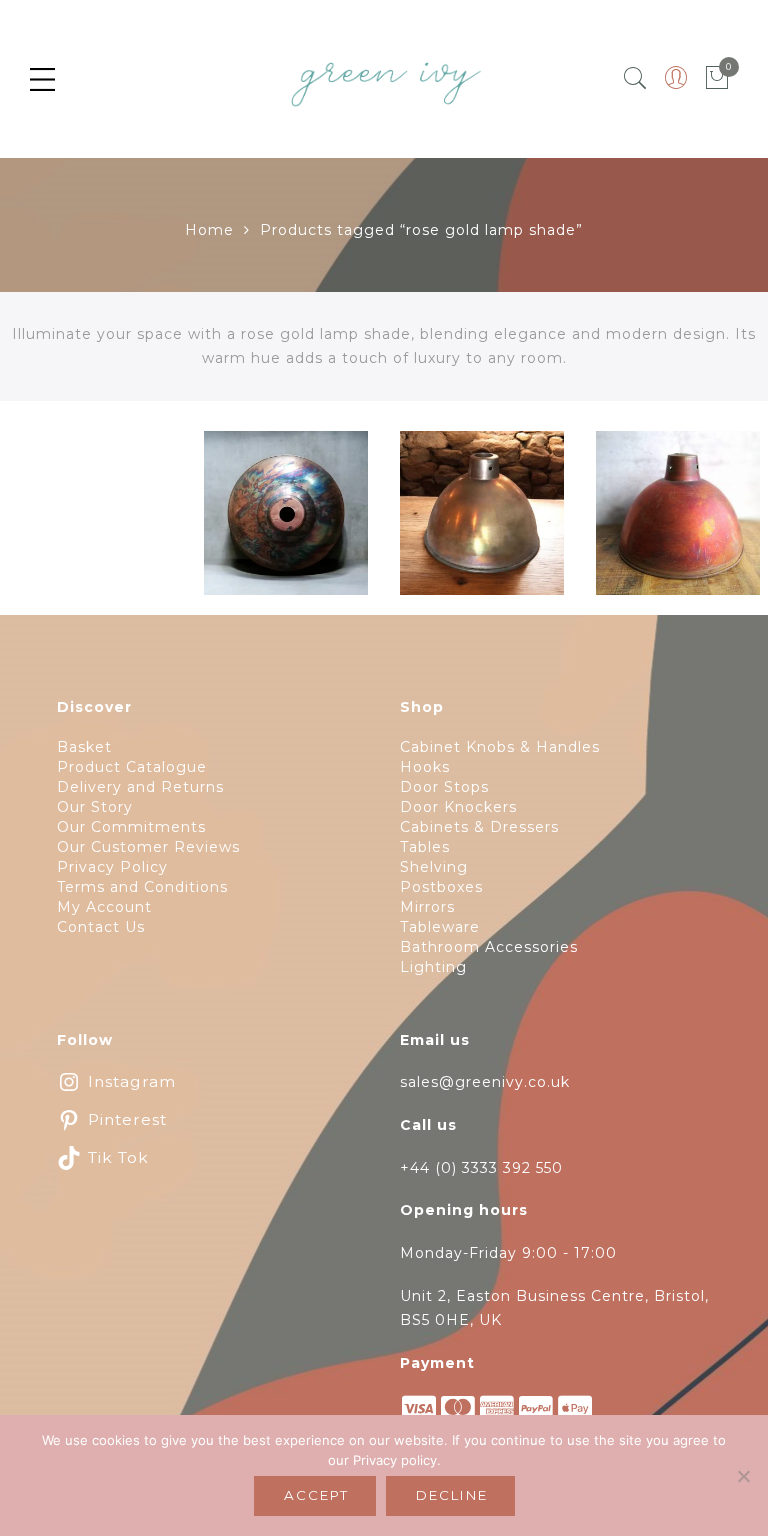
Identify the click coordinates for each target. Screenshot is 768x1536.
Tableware (440, 927)
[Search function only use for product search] (635, 78)
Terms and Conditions (142, 887)
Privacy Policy (112, 867)
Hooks (425, 767)
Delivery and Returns (140, 787)
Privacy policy (395, 1460)
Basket (84, 747)
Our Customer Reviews (148, 847)
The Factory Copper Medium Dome (482, 524)
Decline (452, 1495)
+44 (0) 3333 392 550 (481, 1168)
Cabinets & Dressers (479, 827)
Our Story (95, 807)
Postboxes (441, 887)
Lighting (433, 967)
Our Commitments (131, 827)
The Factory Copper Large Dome (678, 524)
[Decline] (743, 1476)
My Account (104, 907)
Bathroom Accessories (489, 947)
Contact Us (101, 927)
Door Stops (444, 787)
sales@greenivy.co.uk (485, 1082)
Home (209, 230)
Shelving (434, 867)
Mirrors (427, 907)
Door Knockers (458, 807)
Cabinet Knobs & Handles (500, 747)
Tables (425, 847)
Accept (316, 1495)
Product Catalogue (132, 767)
